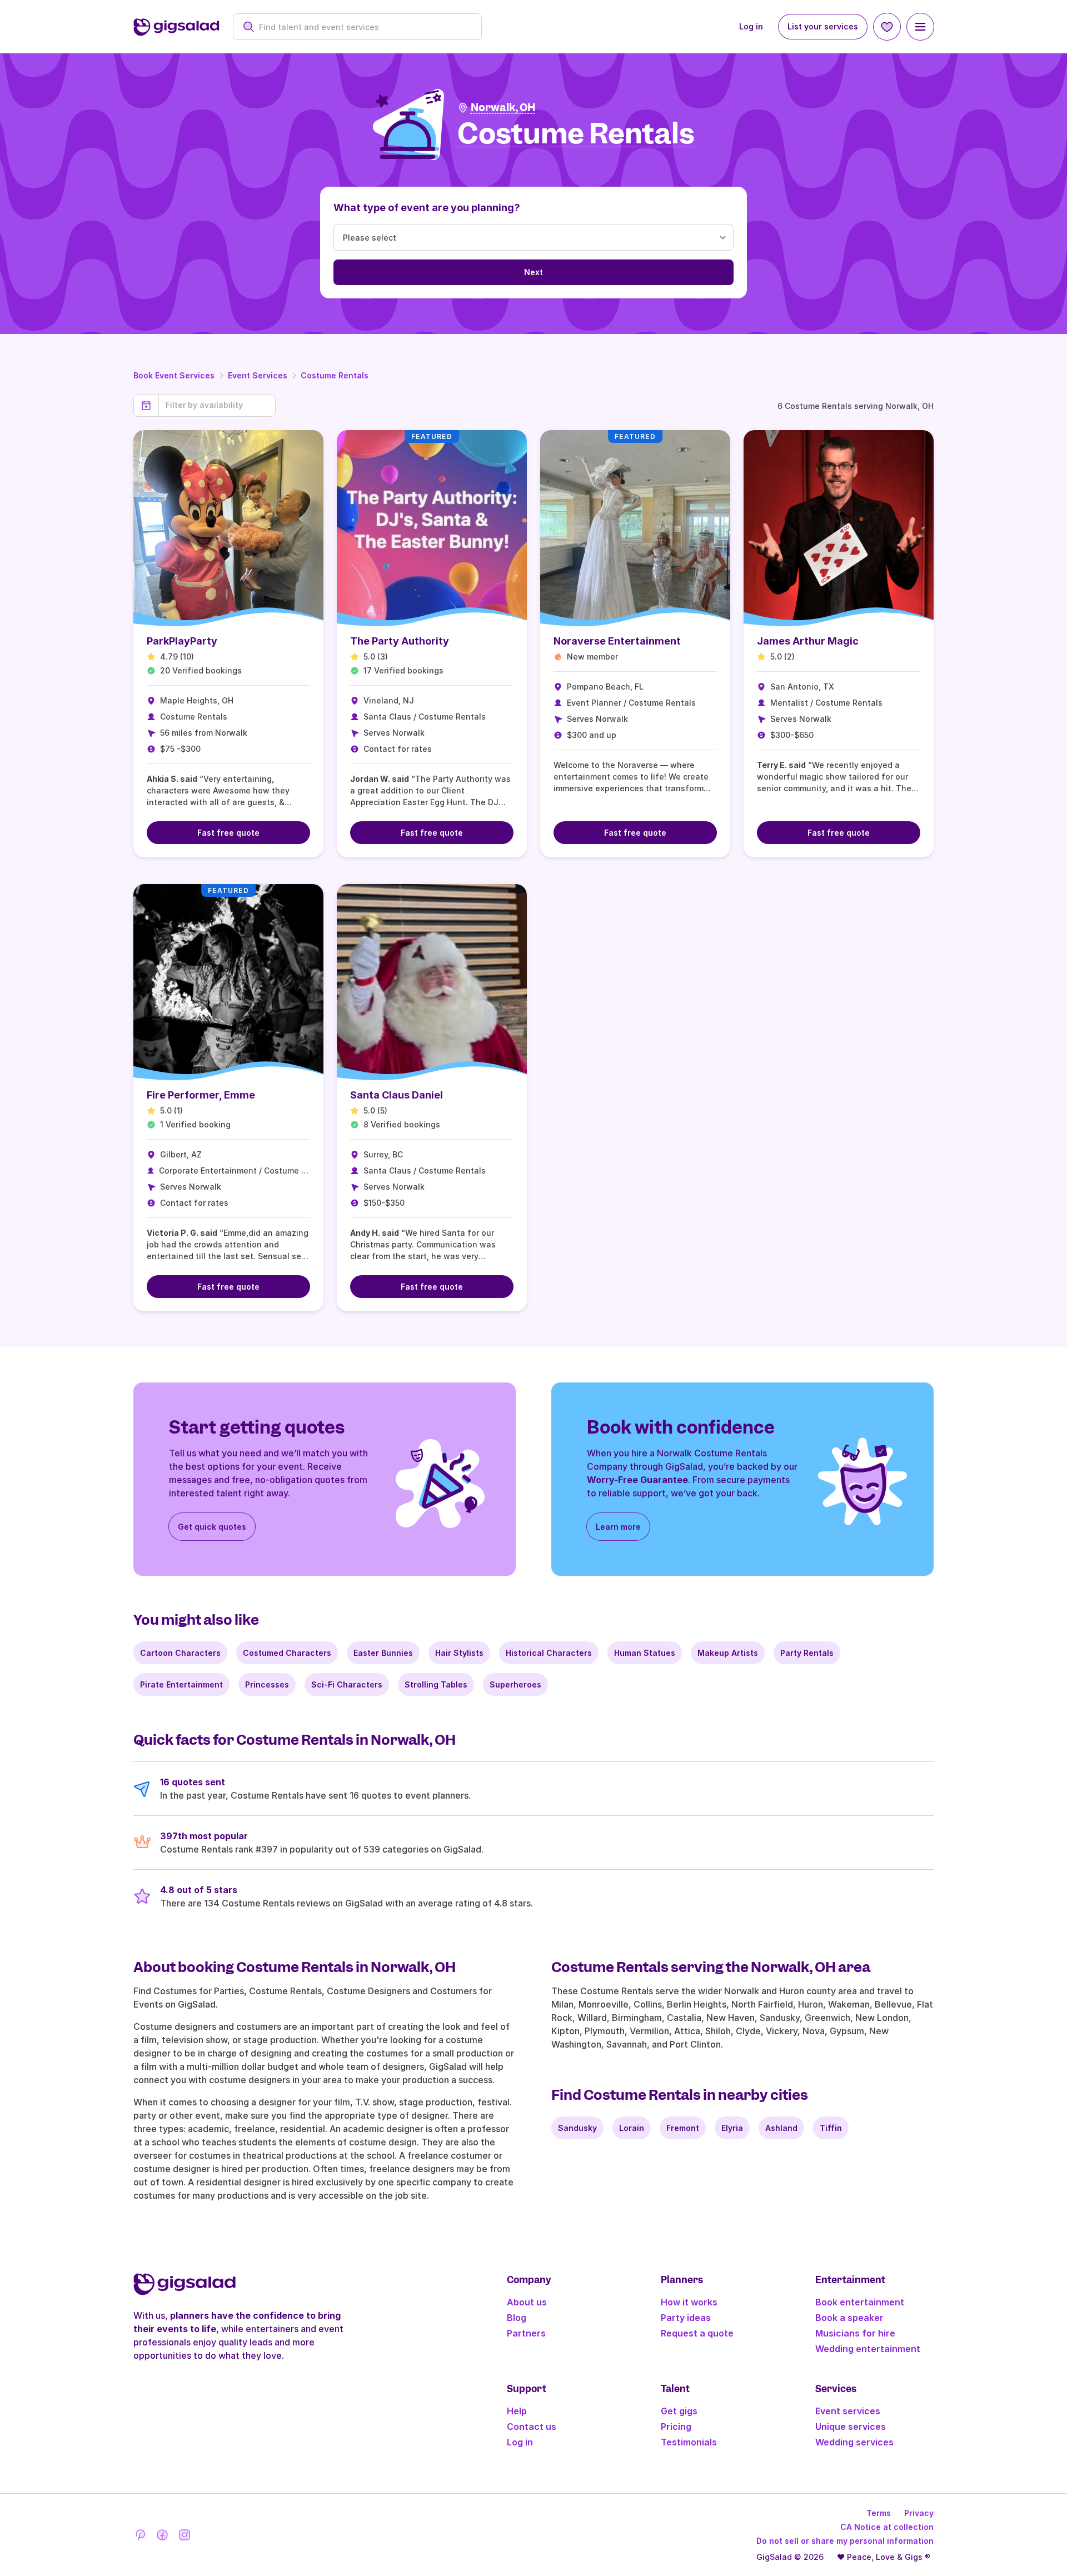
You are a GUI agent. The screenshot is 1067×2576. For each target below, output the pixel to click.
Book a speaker (849, 2318)
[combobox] (363, 27)
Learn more (618, 1527)
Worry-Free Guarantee (637, 1480)
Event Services (258, 375)
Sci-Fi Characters (347, 1684)
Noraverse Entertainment (617, 641)
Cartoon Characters (180, 1653)
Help (517, 2411)
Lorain (632, 2128)
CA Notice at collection (887, 2527)
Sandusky (577, 2128)
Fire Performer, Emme (201, 1095)
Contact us (532, 2427)
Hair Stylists (459, 1653)
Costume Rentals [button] (576, 134)
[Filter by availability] (217, 405)
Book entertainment (860, 2302)
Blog (517, 2318)
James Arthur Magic (808, 641)
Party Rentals (807, 1653)
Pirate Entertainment (181, 1684)
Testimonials (689, 2442)
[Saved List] (887, 27)
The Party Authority (400, 641)
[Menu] (920, 27)
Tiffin (831, 2128)
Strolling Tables (436, 1684)
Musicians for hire (855, 2333)
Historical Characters (549, 1653)
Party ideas (686, 2318)
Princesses (267, 1684)
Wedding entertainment (868, 2349)
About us (527, 2302)
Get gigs (679, 2411)
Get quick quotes (212, 1527)
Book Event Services (174, 375)
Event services (848, 2411)
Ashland (781, 2128)
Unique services (851, 2427)
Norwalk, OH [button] (503, 108)
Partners (526, 2333)
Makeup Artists (728, 1653)
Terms (879, 2513)
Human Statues (645, 1653)
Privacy (919, 2513)
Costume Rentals (335, 375)
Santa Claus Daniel (397, 1095)
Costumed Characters (287, 1653)
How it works (689, 2302)
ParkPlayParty (182, 641)
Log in (751, 26)
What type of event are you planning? (427, 208)
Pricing (676, 2427)
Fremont (683, 2128)
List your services (823, 26)
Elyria (732, 2128)
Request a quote (697, 2333)
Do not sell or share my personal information (845, 2541)
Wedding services (854, 2442)
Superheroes (515, 1684)
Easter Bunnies (383, 1653)
